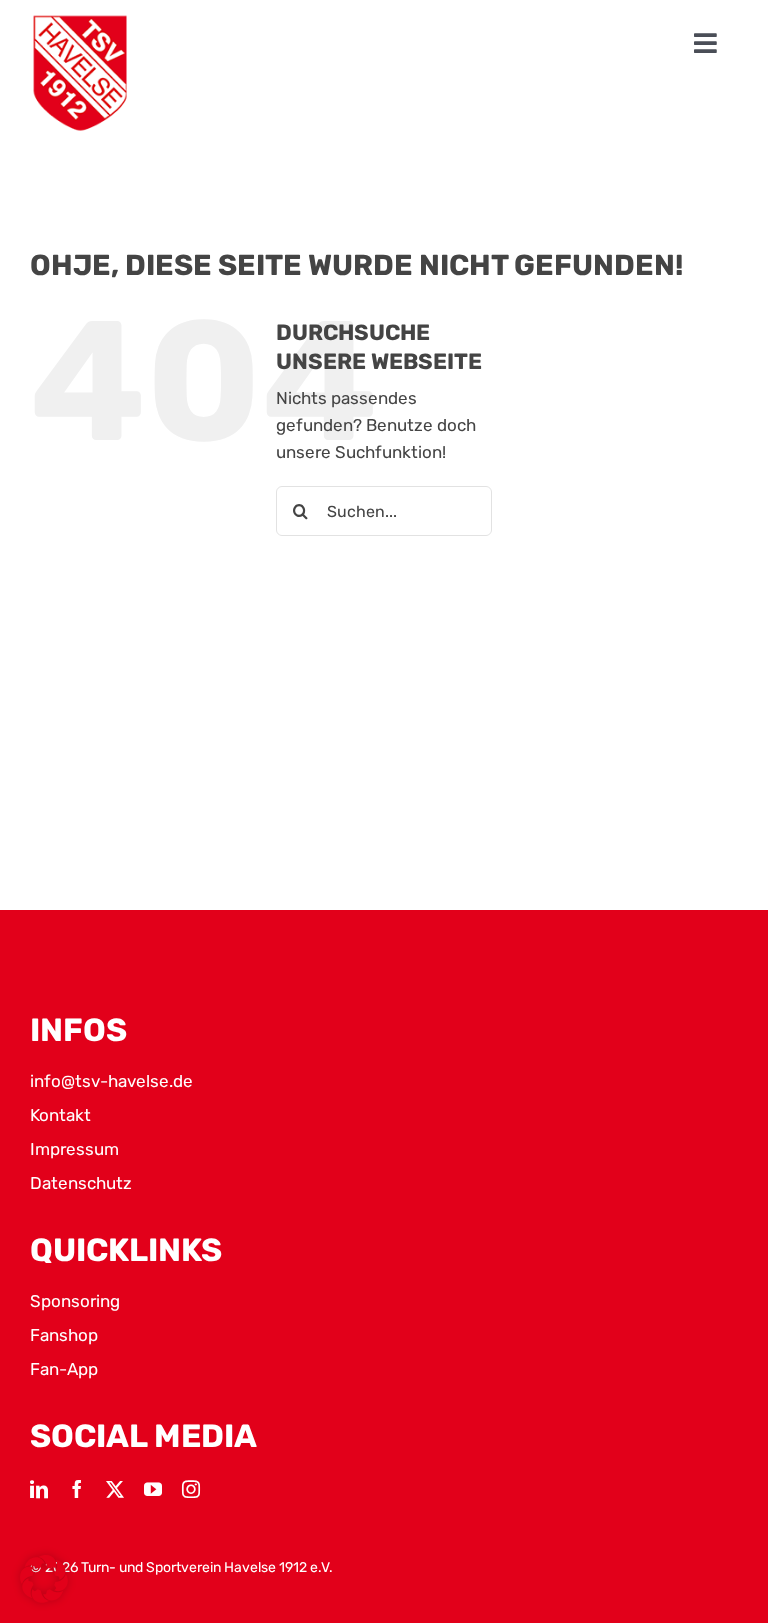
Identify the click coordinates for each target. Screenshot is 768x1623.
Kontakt (60, 1115)
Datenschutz (81, 1183)
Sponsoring (75, 1301)
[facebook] (77, 1489)
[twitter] (115, 1489)
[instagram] (191, 1489)
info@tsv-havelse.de (111, 1081)
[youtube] (153, 1489)
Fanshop (64, 1335)
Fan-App (64, 1369)
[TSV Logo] (80, 73)
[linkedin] (39, 1489)
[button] (44, 1579)
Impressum (74, 1149)
